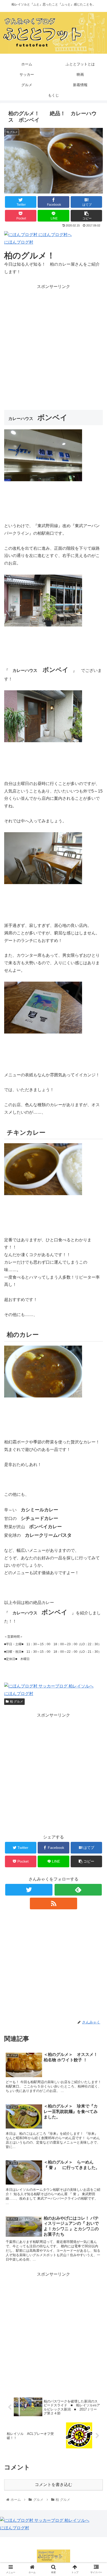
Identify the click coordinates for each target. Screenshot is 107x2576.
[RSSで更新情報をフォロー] (53, 1903)
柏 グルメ (16, 1702)
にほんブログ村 (19, 242)
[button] (96, 1272)
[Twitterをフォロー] (29, 1890)
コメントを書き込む (53, 2485)
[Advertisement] (53, 344)
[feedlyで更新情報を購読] (78, 1890)
